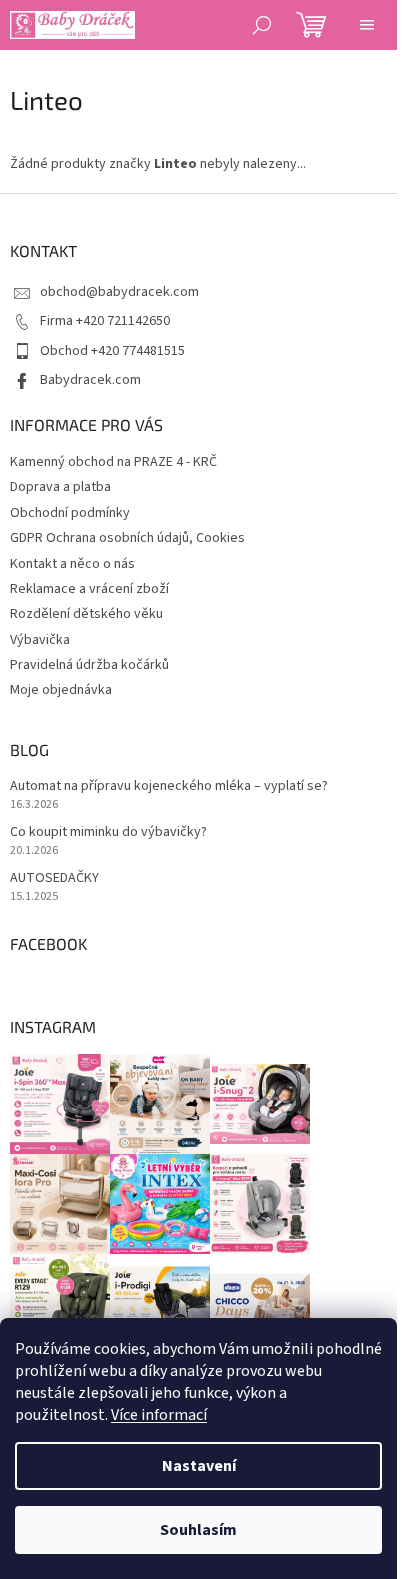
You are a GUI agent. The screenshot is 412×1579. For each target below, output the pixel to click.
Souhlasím (198, 1530)
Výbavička (40, 640)
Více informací (159, 1415)
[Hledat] (262, 25)
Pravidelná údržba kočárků (89, 665)
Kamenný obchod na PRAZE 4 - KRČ (113, 462)
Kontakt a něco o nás (72, 564)
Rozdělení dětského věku (86, 614)
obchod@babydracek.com (119, 292)
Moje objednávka (61, 690)
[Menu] (367, 25)
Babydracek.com (90, 380)
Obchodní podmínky (70, 513)
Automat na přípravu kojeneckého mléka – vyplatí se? (169, 786)
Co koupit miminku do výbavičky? (108, 832)
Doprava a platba (60, 487)
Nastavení (199, 1466)
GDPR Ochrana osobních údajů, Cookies (127, 538)
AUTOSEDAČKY (54, 878)
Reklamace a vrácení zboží (89, 589)
